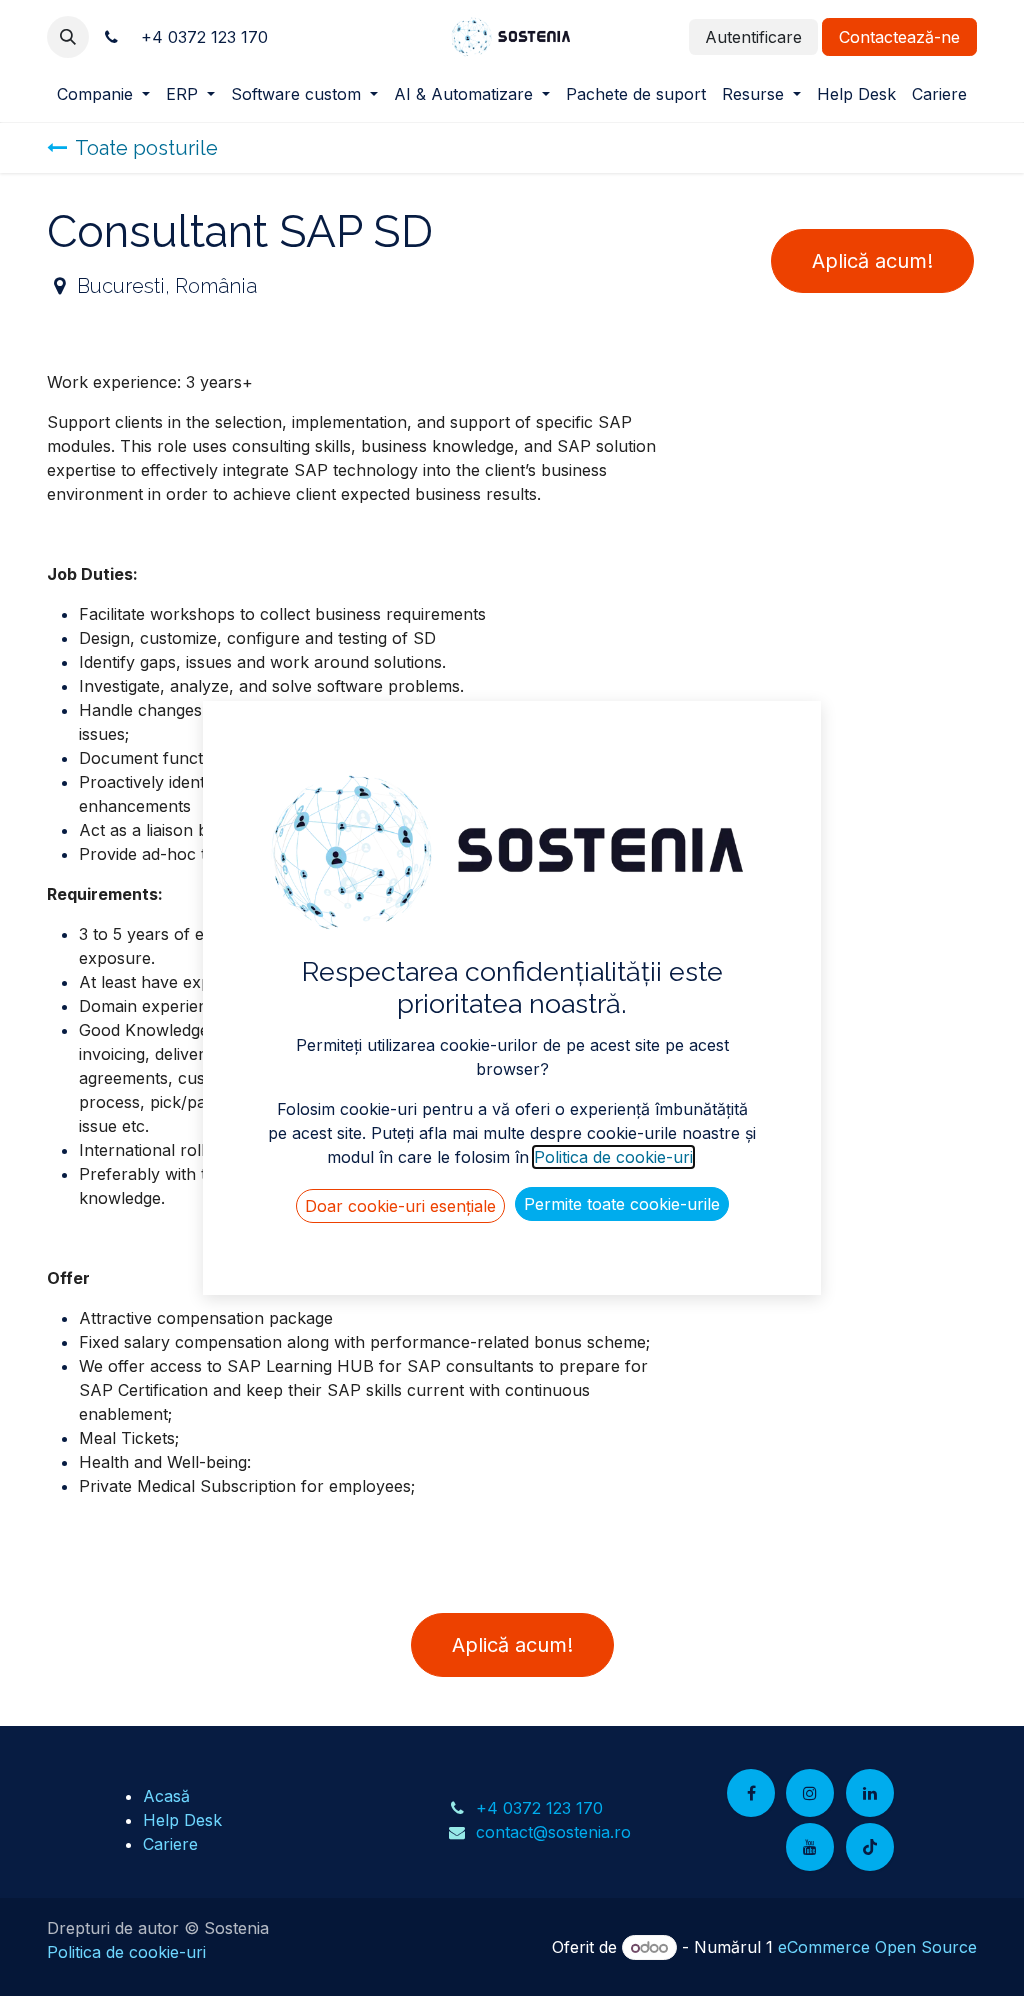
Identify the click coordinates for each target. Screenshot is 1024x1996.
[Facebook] (751, 1793)
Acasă (166, 1796)
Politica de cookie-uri (126, 1952)
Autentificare (753, 37)
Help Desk (182, 1820)
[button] (68, 37)
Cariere (170, 1844)
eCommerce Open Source (877, 1947)
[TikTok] (870, 1847)
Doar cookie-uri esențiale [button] (400, 1206)
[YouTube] (810, 1847)
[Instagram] (810, 1793)
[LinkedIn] (870, 1793)
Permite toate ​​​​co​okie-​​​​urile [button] (622, 1204)
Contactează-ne (899, 37)
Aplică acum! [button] (872, 261)
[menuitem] (103, 94)
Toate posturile (146, 148)
